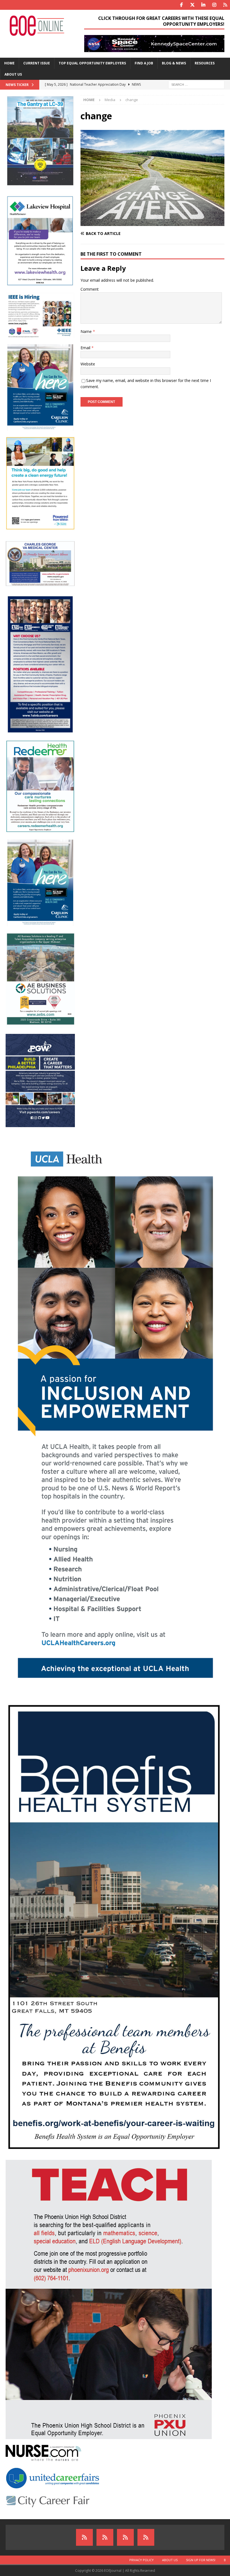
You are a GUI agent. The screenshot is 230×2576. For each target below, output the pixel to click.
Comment (90, 289)
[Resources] (225, 5)
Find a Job (144, 63)
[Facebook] (181, 5)
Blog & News (174, 63)
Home (9, 63)
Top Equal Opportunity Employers (92, 63)
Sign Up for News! (201, 2560)
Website (88, 364)
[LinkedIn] (203, 5)
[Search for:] (196, 84)
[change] (152, 222)
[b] (146, 2537)
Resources (205, 63)
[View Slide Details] (154, 44)
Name (87, 331)
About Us (13, 74)
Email (86, 348)
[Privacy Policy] (84, 2537)
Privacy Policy (142, 2560)
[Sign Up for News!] (125, 2537)
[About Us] (105, 2537)
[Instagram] (214, 5)
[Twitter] (192, 5)
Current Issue (37, 63)
